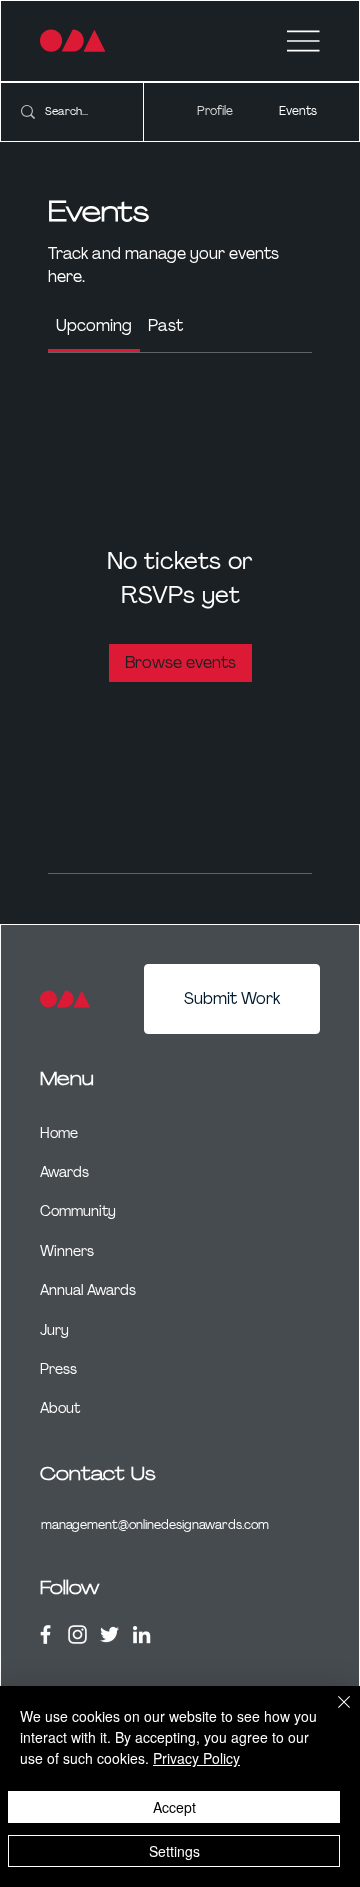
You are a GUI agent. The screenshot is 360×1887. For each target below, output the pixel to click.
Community (78, 1211)
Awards (64, 1172)
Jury (54, 1330)
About (60, 1408)
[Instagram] (77, 1634)
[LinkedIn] (141, 1634)
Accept (174, 1807)
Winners (67, 1251)
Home (59, 1133)
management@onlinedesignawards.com (155, 1524)
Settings (174, 1851)
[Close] (332, 1714)
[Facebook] (45, 1634)
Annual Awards (88, 1290)
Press (58, 1369)
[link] (94, 325)
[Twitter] (109, 1634)
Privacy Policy (196, 1758)
